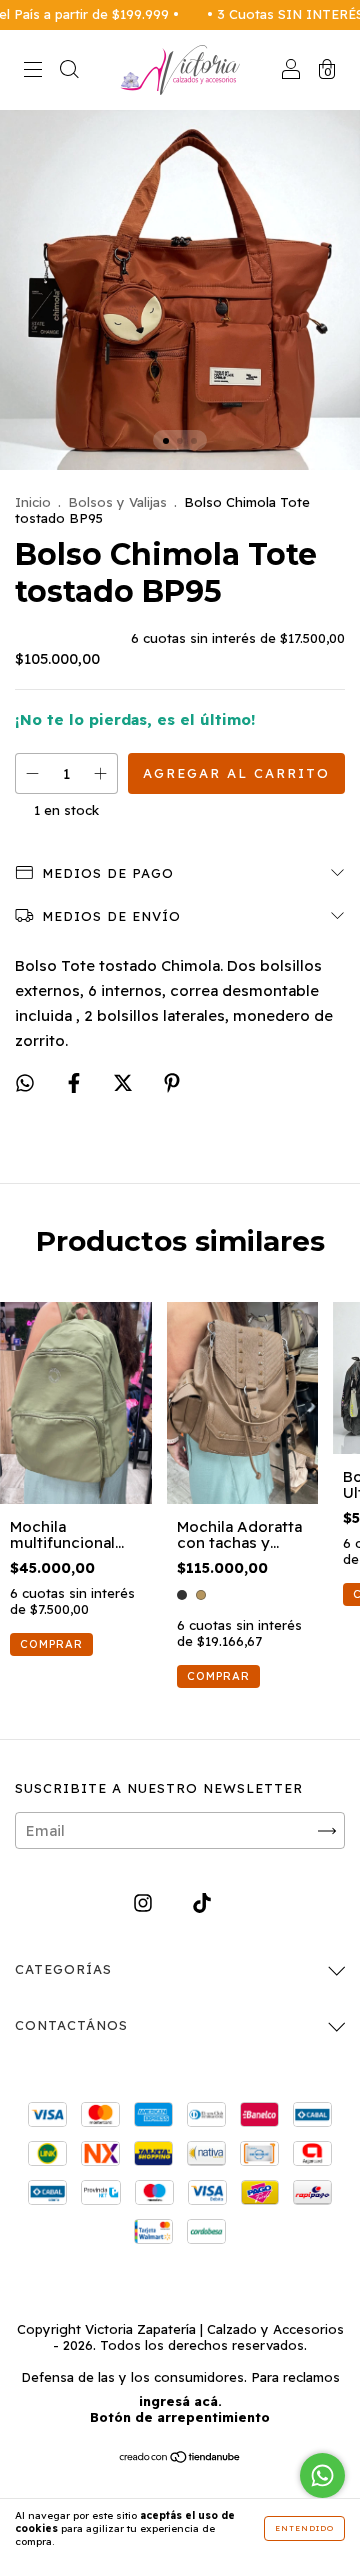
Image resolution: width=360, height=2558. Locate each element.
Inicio (33, 502)
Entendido (304, 2528)
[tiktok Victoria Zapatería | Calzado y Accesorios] (202, 1903)
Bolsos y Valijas (117, 502)
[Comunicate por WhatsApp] (322, 2475)
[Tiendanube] (180, 2458)
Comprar (218, 1676)
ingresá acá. (180, 2401)
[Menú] (33, 71)
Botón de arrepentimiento (180, 2417)
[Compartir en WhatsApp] (25, 1083)
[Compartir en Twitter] (125, 1083)
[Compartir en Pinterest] (172, 1083)
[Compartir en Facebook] (76, 1083)
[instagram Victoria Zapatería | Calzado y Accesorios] (145, 1903)
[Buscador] (69, 71)
